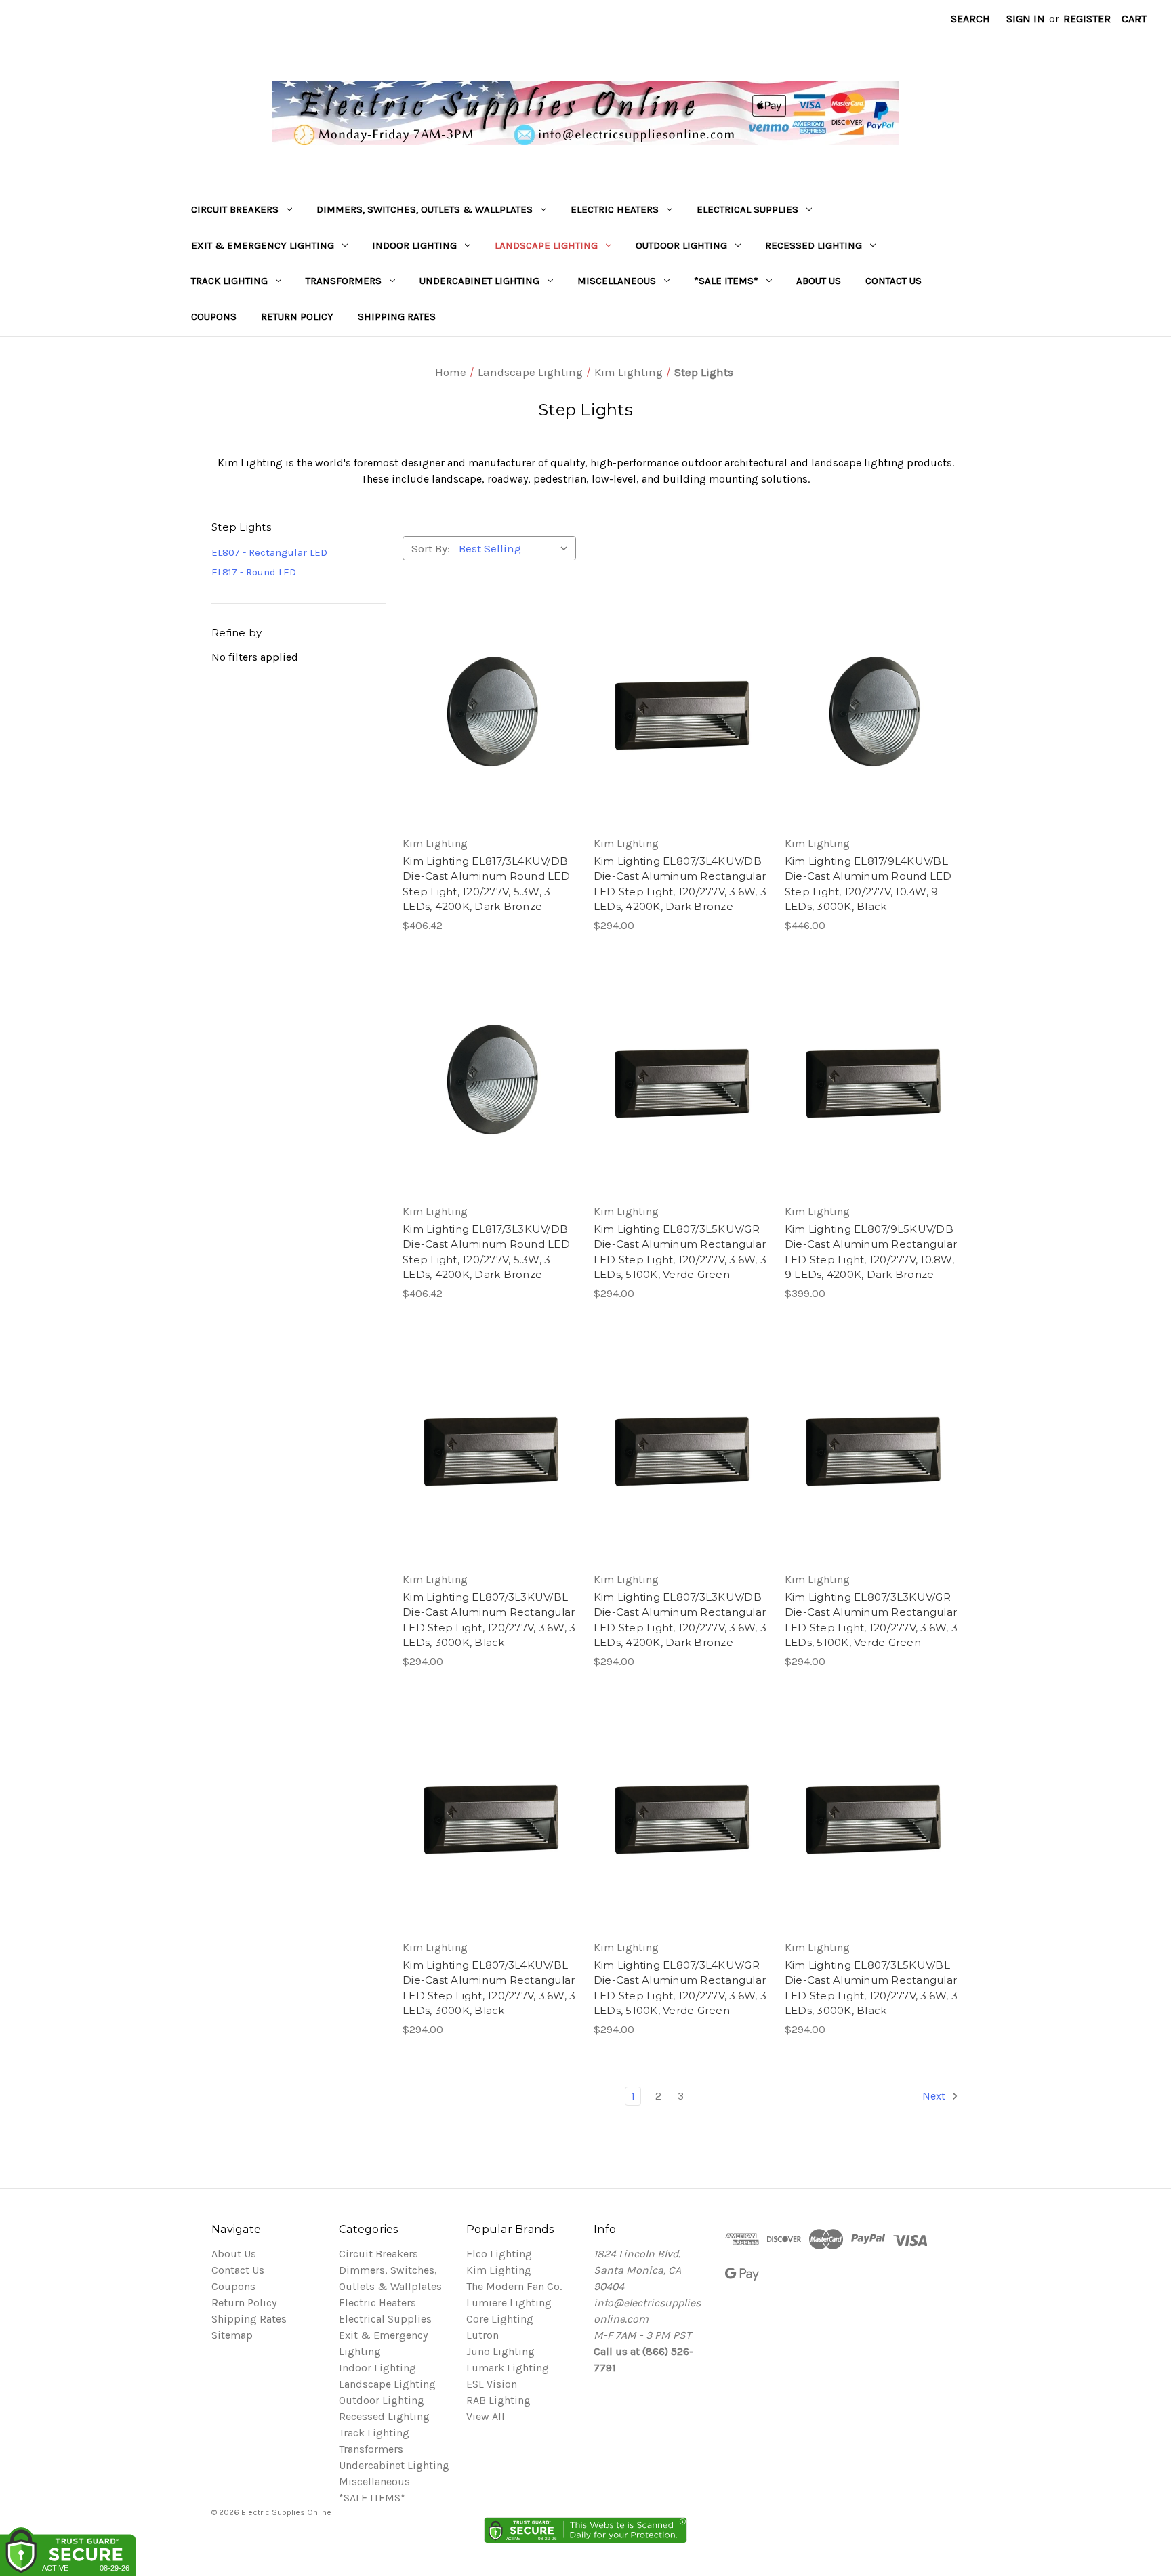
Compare (485, 713)
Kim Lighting (499, 2270)
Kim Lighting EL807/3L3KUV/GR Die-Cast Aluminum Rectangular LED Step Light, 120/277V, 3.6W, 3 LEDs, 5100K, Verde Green (871, 1620)
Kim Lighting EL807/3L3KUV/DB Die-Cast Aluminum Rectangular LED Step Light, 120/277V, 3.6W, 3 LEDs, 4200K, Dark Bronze (680, 1620)
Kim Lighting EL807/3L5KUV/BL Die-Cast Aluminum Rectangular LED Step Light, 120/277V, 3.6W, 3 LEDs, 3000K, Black (871, 1988)
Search (970, 19)
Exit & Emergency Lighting (263, 245)
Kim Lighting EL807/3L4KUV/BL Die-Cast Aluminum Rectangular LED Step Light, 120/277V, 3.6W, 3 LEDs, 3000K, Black (489, 1988)
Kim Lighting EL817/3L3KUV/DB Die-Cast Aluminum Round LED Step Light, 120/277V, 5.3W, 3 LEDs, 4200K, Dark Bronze (486, 1252)
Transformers (344, 281)
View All (486, 2416)
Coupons (214, 316)
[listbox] (516, 548)
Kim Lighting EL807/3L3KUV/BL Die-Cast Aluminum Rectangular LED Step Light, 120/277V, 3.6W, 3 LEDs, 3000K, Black (489, 1620)
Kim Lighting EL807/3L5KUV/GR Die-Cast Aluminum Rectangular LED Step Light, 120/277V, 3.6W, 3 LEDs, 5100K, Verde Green (680, 1252)
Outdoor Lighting (681, 245)
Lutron (482, 2335)
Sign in (1026, 19)
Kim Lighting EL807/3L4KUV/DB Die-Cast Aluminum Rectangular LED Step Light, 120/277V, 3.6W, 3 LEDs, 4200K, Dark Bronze (680, 884)
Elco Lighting (499, 2254)
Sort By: (431, 548)
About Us (819, 281)
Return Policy (297, 316)
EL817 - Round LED (254, 572)
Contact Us (893, 281)
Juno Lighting (500, 2351)
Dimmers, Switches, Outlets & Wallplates (425, 209)
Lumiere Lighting (509, 2303)
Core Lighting (500, 2319)
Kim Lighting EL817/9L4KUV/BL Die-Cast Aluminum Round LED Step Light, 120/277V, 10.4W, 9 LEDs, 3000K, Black (868, 884)
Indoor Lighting (414, 245)
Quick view (488, 686)
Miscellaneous (617, 281)
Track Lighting (229, 281)
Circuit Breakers (235, 209)
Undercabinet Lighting (479, 281)
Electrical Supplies (747, 209)
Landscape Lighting (546, 245)
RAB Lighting (498, 2400)
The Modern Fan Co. (514, 2286)
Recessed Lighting (814, 245)
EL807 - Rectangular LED (269, 552)
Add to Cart (490, 740)
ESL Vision (492, 2384)
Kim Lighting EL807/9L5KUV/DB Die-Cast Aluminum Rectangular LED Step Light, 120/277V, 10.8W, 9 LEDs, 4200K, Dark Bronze (871, 1252)
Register (1087, 19)
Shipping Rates (397, 316)
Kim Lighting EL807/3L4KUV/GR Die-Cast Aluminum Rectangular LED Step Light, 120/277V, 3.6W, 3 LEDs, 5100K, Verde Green (680, 1988)
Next (935, 2096)
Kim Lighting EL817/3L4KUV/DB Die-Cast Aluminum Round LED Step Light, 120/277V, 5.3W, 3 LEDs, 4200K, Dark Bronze (486, 884)
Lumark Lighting (508, 2368)
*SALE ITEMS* (726, 281)
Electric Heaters (615, 209)
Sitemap (232, 2335)
